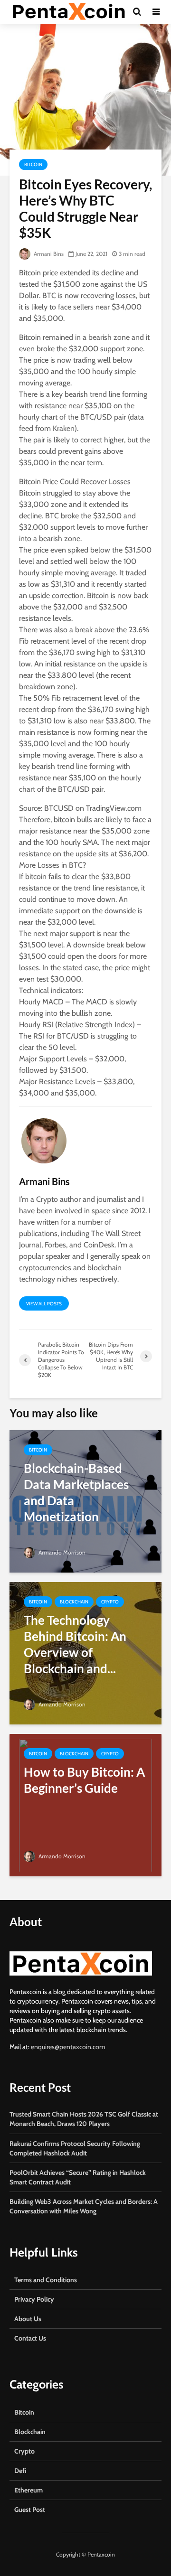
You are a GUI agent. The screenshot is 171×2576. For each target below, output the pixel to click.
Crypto (110, 1602)
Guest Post (30, 2510)
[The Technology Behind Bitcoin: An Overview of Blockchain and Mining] (85, 1653)
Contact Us (30, 2338)
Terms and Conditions (46, 2280)
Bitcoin (33, 164)
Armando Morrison (61, 1552)
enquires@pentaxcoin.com (68, 2047)
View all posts (44, 1304)
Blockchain (74, 1602)
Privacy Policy (34, 2299)
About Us (28, 2319)
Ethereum (28, 2490)
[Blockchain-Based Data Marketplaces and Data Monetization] (85, 1501)
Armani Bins (48, 254)
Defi (20, 2471)
